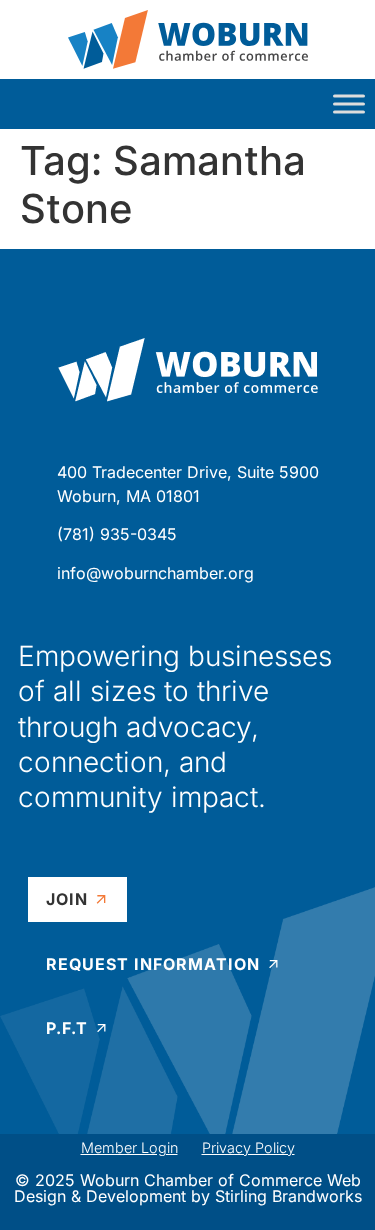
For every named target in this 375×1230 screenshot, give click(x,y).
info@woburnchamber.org (155, 573)
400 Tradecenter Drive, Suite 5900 (188, 472)
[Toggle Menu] (349, 103)
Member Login (129, 1147)
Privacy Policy (248, 1147)
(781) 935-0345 (117, 534)
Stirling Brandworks (288, 1196)
